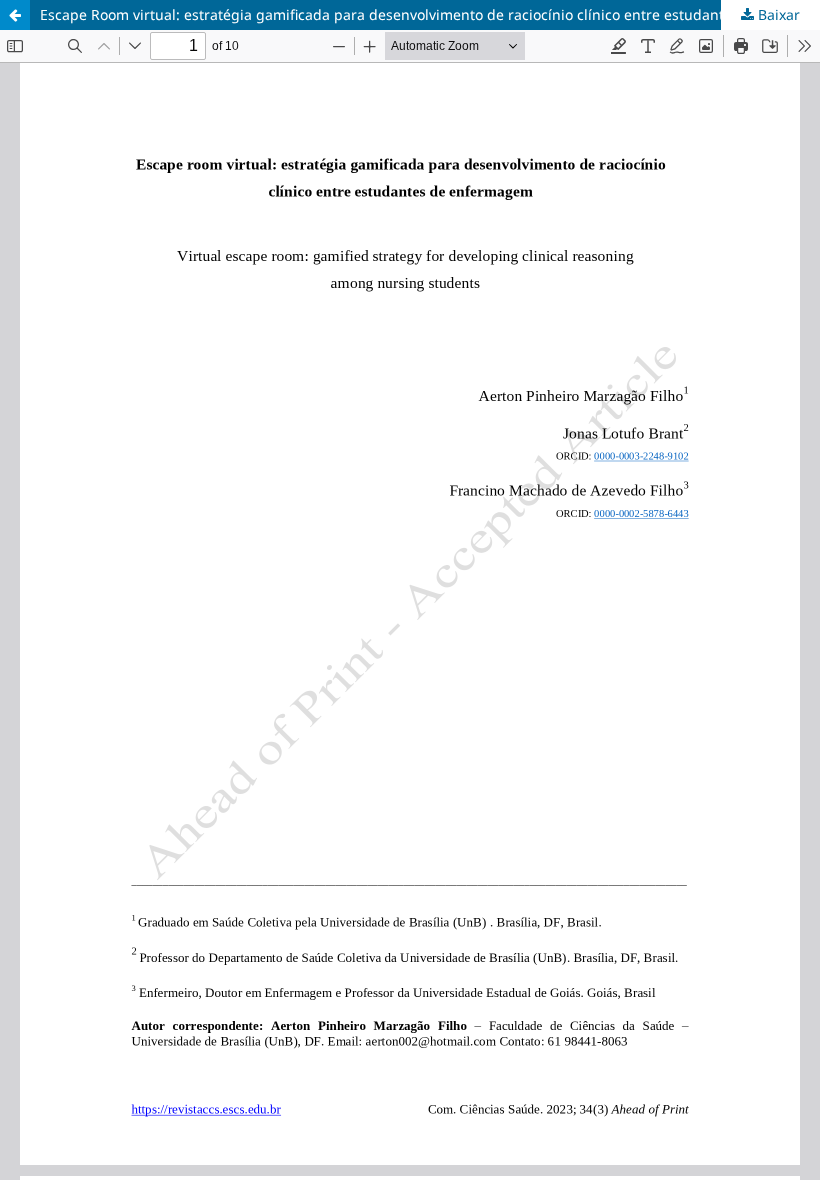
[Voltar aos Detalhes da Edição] (15, 15)
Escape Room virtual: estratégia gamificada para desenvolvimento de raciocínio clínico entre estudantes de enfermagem (430, 14)
